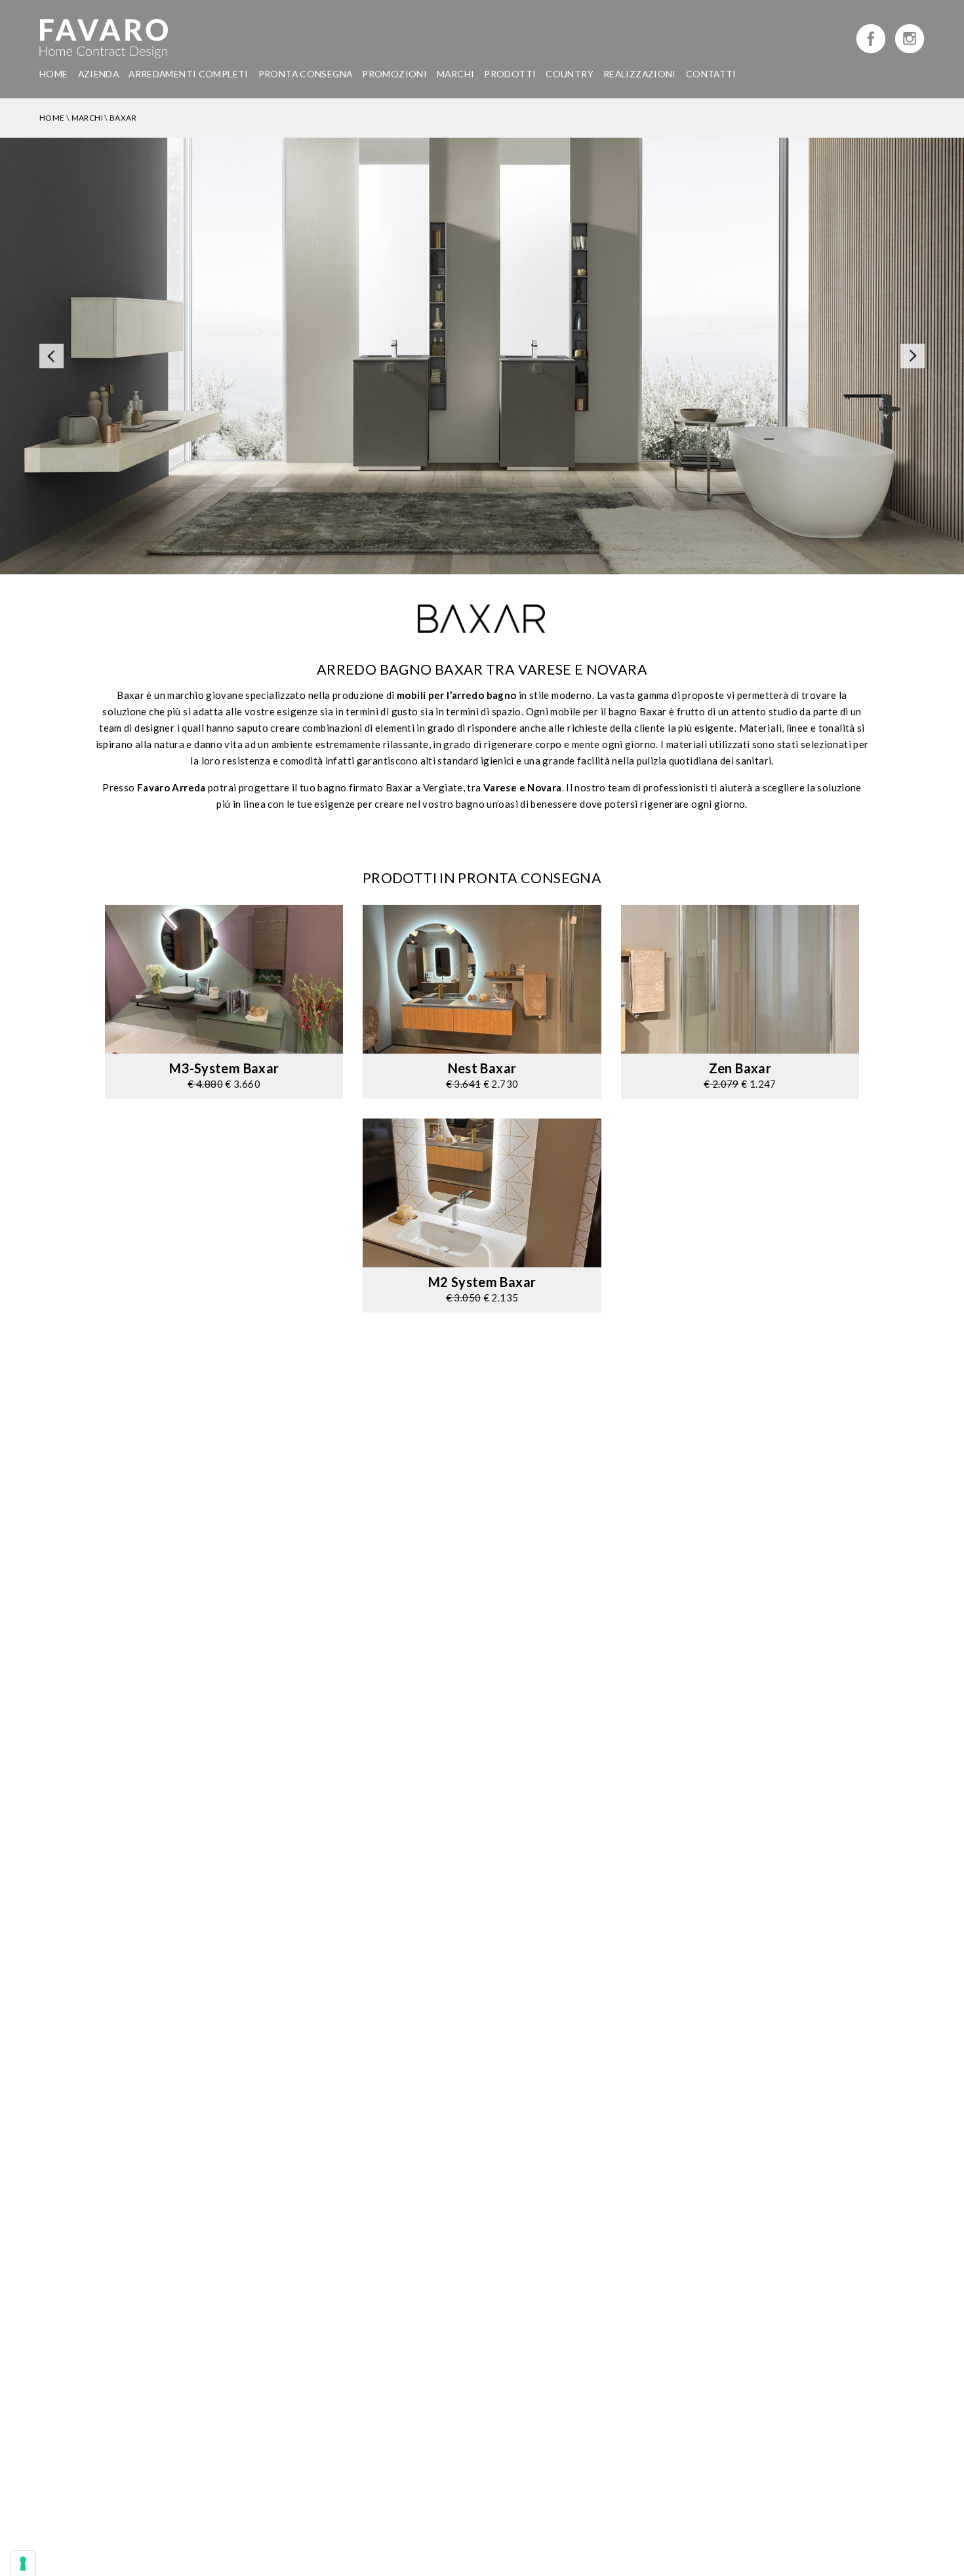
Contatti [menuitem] (711, 74)
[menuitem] (306, 74)
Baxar (123, 118)
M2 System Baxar (482, 1282)
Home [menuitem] (54, 74)
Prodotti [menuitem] (510, 74)
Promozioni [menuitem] (394, 74)
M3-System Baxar (224, 1068)
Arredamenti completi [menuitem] (189, 74)
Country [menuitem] (570, 74)
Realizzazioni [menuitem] (640, 74)
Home (52, 118)
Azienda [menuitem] (99, 74)
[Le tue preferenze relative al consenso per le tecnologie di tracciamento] (23, 2564)
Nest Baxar (482, 1068)
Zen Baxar (740, 1068)
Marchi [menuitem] (455, 74)
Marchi (87, 118)
